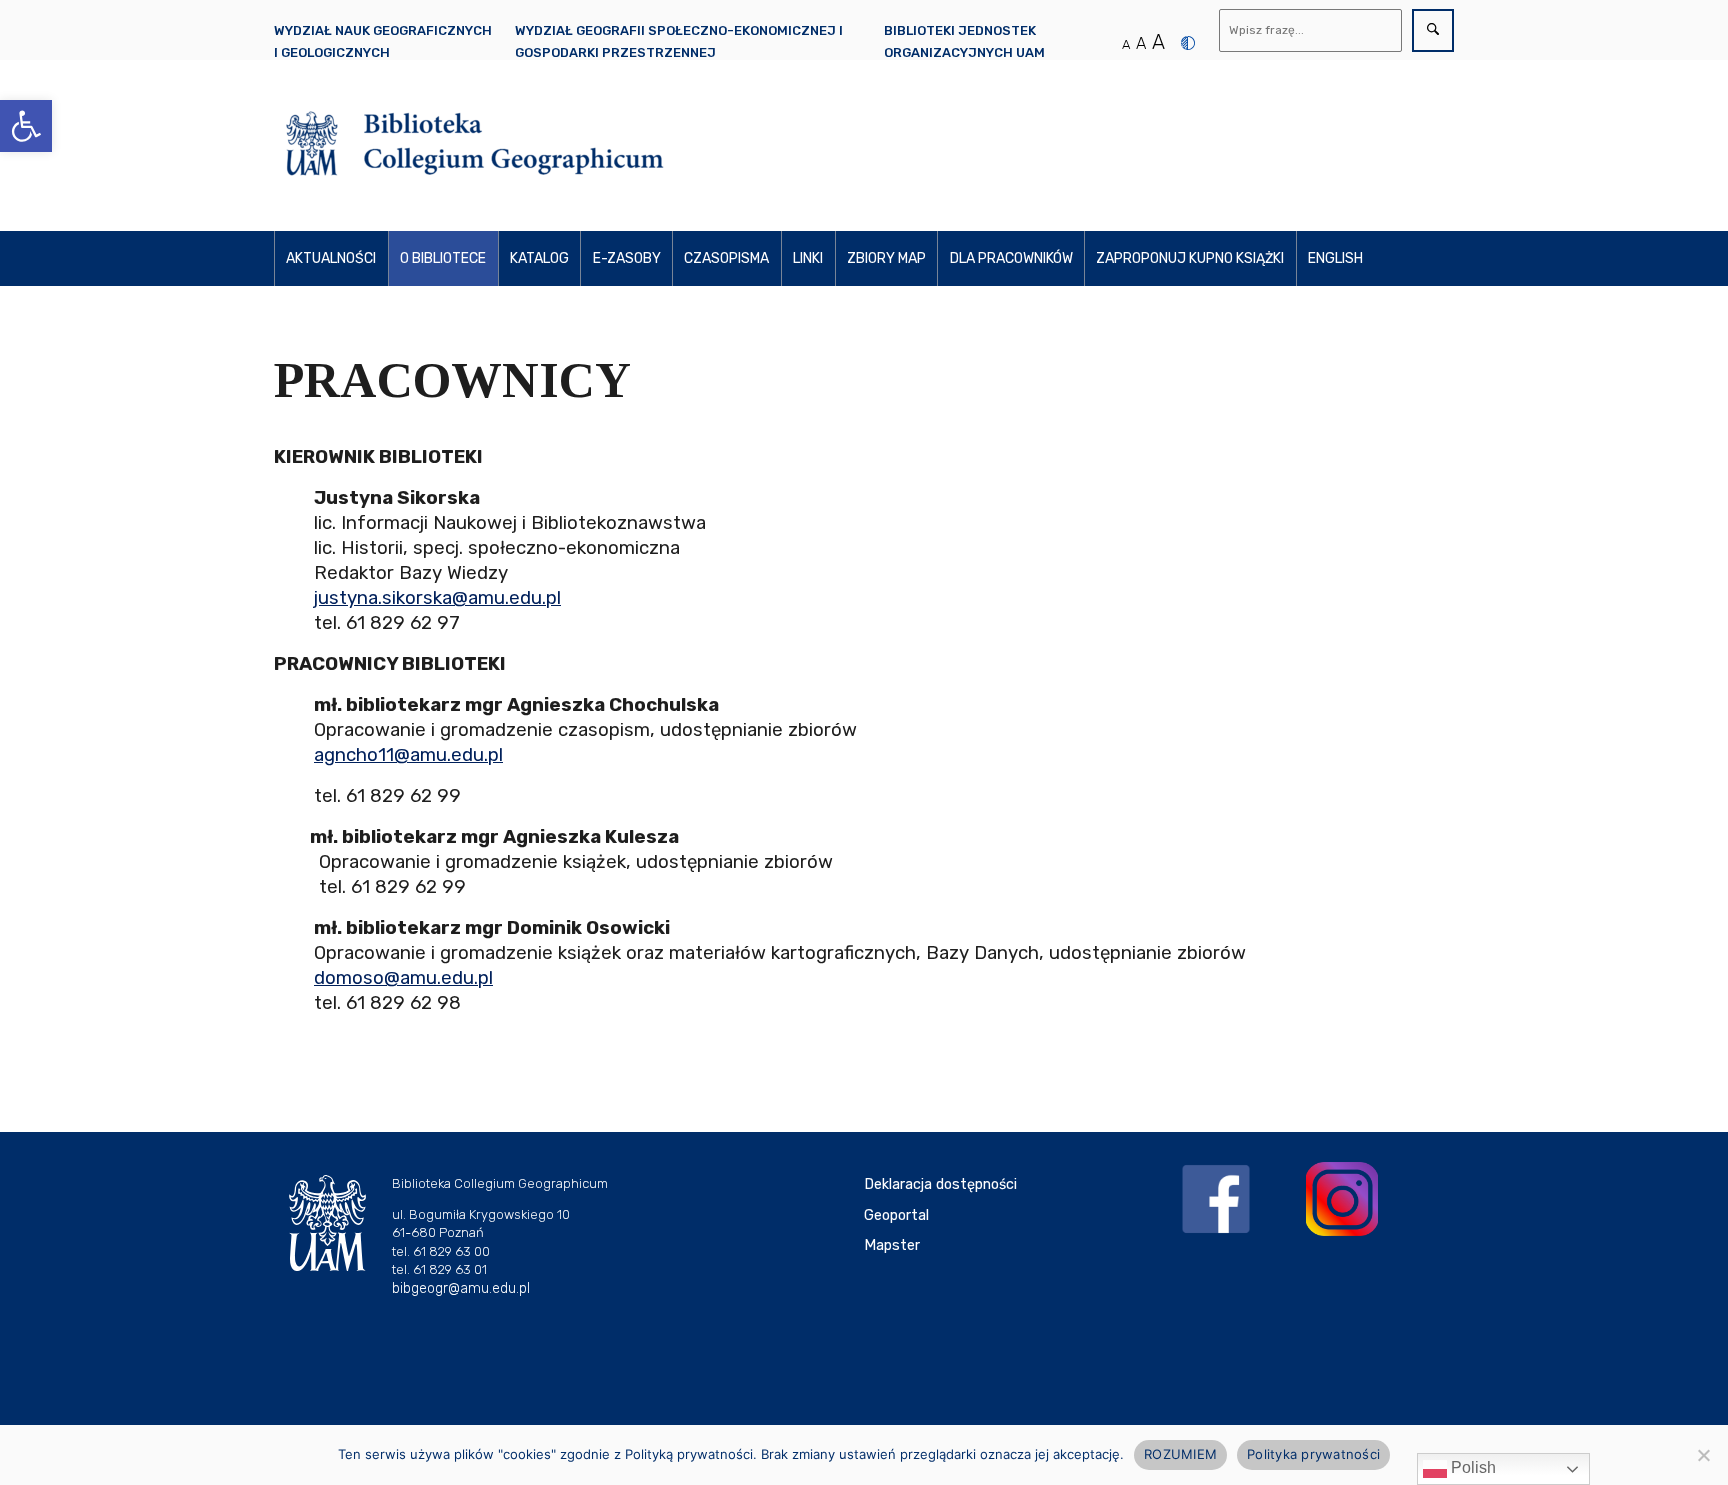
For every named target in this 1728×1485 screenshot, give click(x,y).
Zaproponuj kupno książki (1190, 258)
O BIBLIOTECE (443, 258)
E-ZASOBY (627, 258)
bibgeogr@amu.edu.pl (461, 1288)
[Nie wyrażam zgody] (1703, 1455)
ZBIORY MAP (886, 258)
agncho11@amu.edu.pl (408, 755)
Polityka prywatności (1313, 1454)
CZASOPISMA (726, 258)
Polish (1471, 1467)
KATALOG (539, 258)
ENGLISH (1335, 258)
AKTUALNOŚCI (331, 258)
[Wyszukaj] (1433, 30)
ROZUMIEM (1180, 1454)
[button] (26, 126)
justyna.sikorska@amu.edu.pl (437, 598)
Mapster (892, 1245)
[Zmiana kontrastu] (1188, 43)
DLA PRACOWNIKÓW (1011, 258)
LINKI (808, 258)
